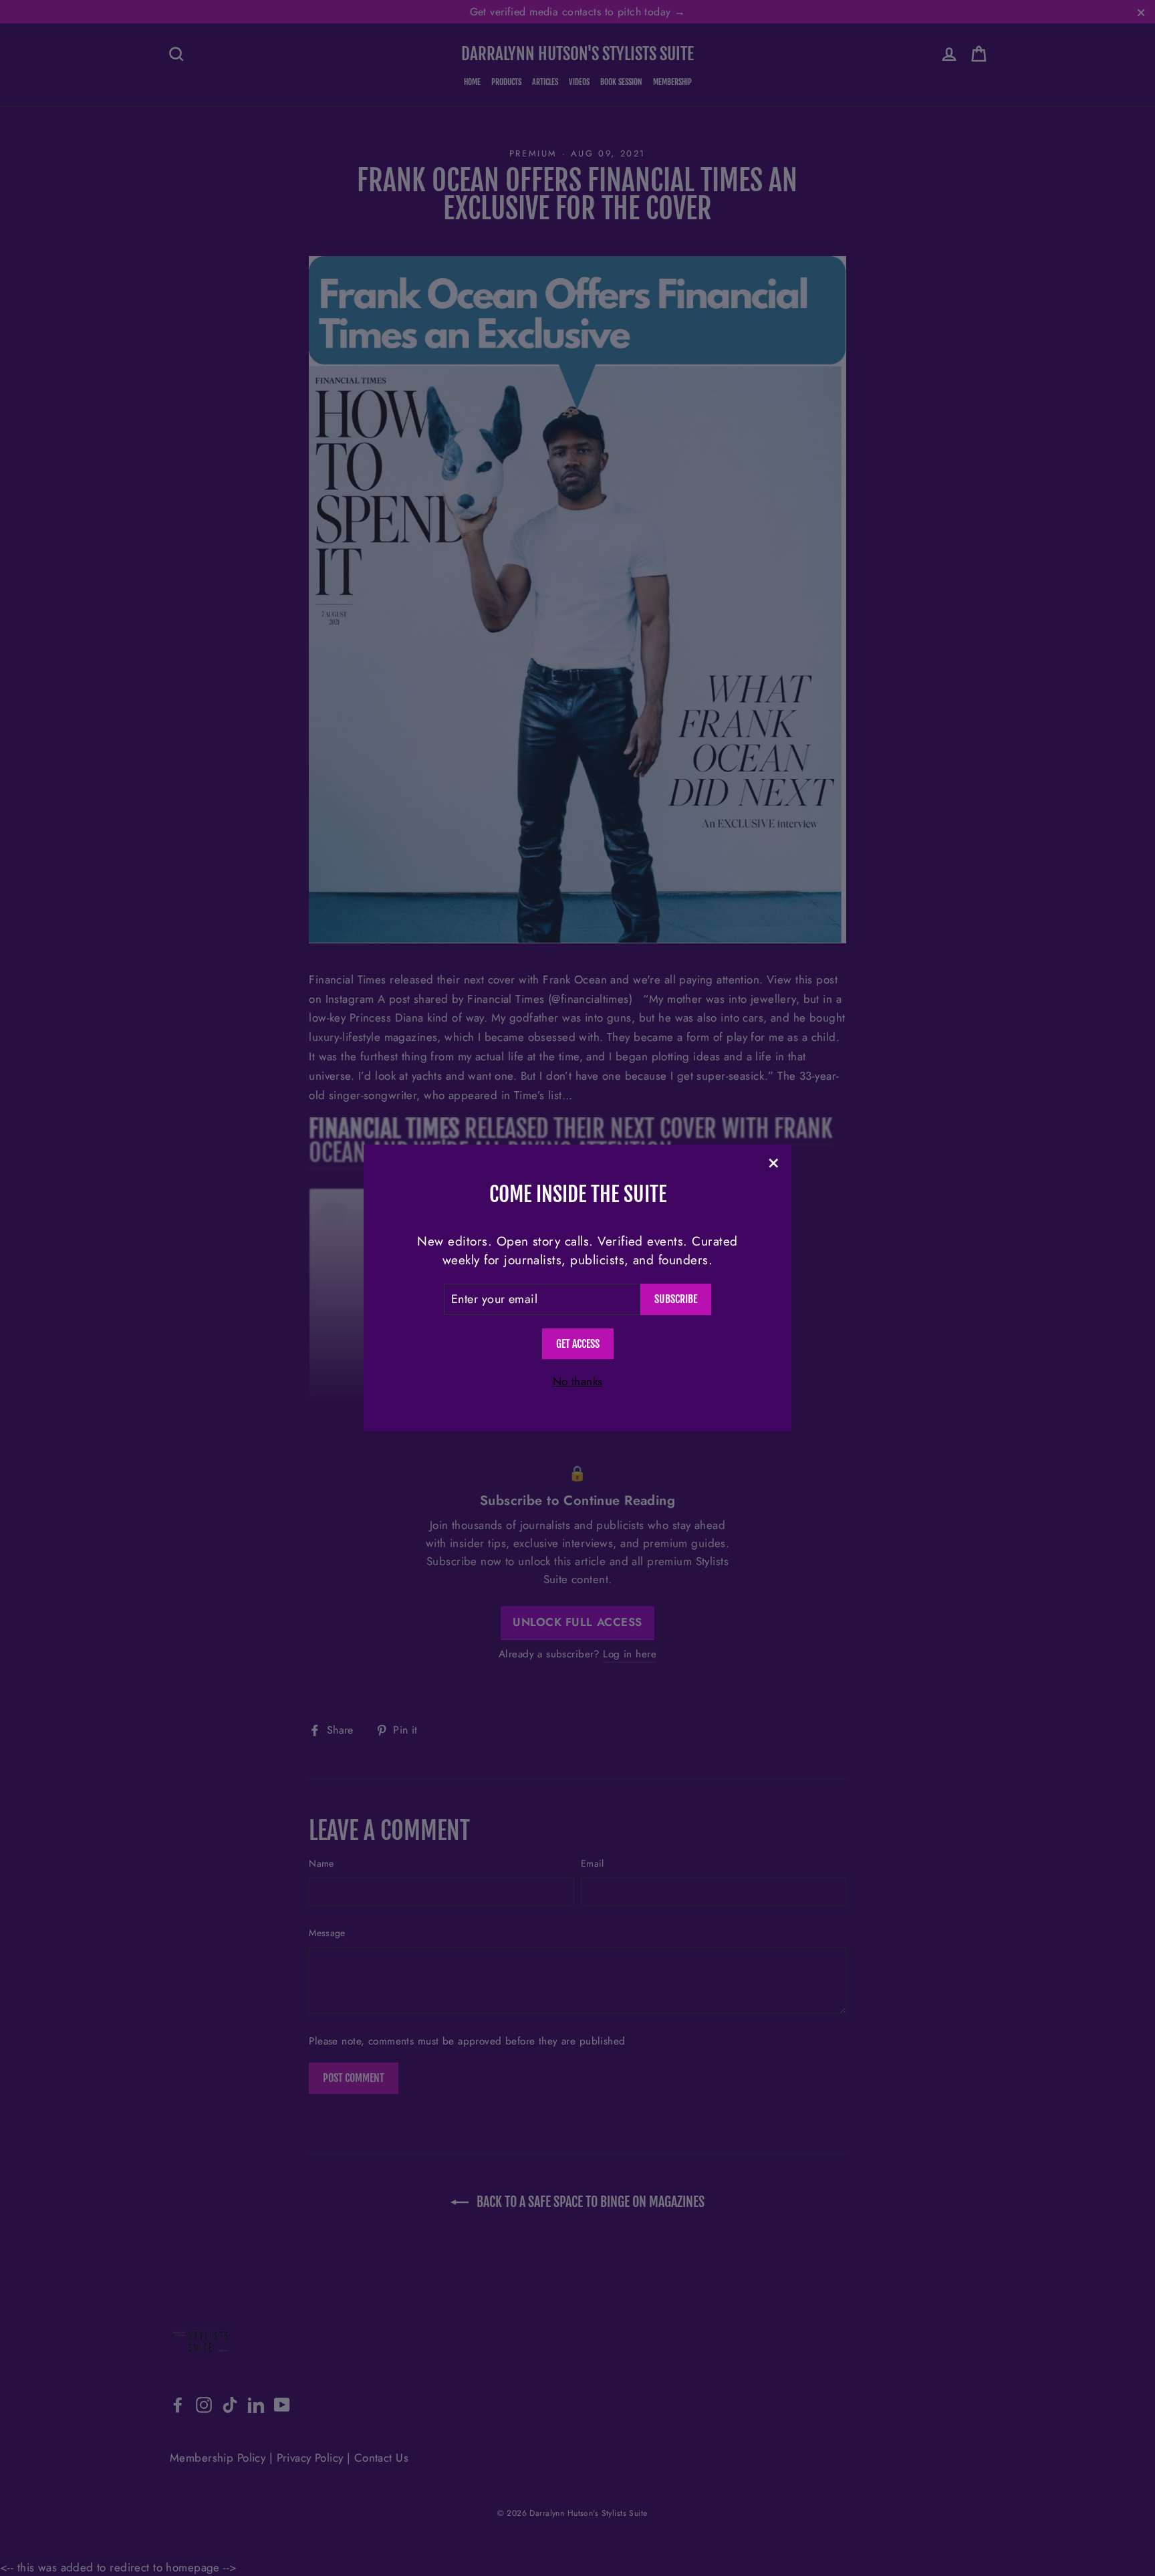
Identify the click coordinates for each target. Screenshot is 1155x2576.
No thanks (578, 1381)
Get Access (578, 1344)
